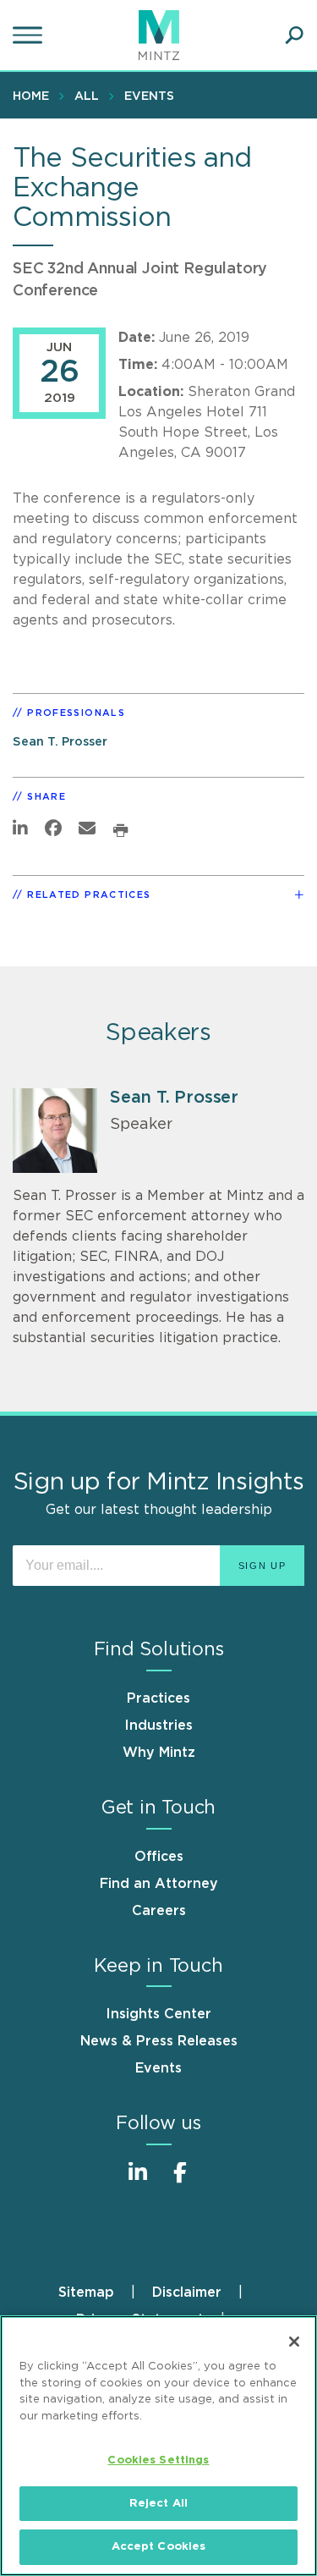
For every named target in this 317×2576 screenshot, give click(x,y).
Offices (159, 1857)
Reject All (158, 2504)
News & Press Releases (159, 2041)
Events (149, 96)
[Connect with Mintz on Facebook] (180, 2181)
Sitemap (86, 2293)
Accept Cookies (159, 2547)
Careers (159, 1911)
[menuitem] (35, 96)
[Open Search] (294, 36)
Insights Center (158, 2014)
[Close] (294, 2342)
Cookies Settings (158, 2460)
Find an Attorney (159, 1884)
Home (31, 96)
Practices (158, 1698)
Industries (158, 1726)
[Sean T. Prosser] (55, 1131)
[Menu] (30, 36)
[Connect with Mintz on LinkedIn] (138, 2181)
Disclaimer (187, 2293)
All (87, 96)
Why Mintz (159, 1753)
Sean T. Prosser (60, 742)
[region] (158, 2446)
